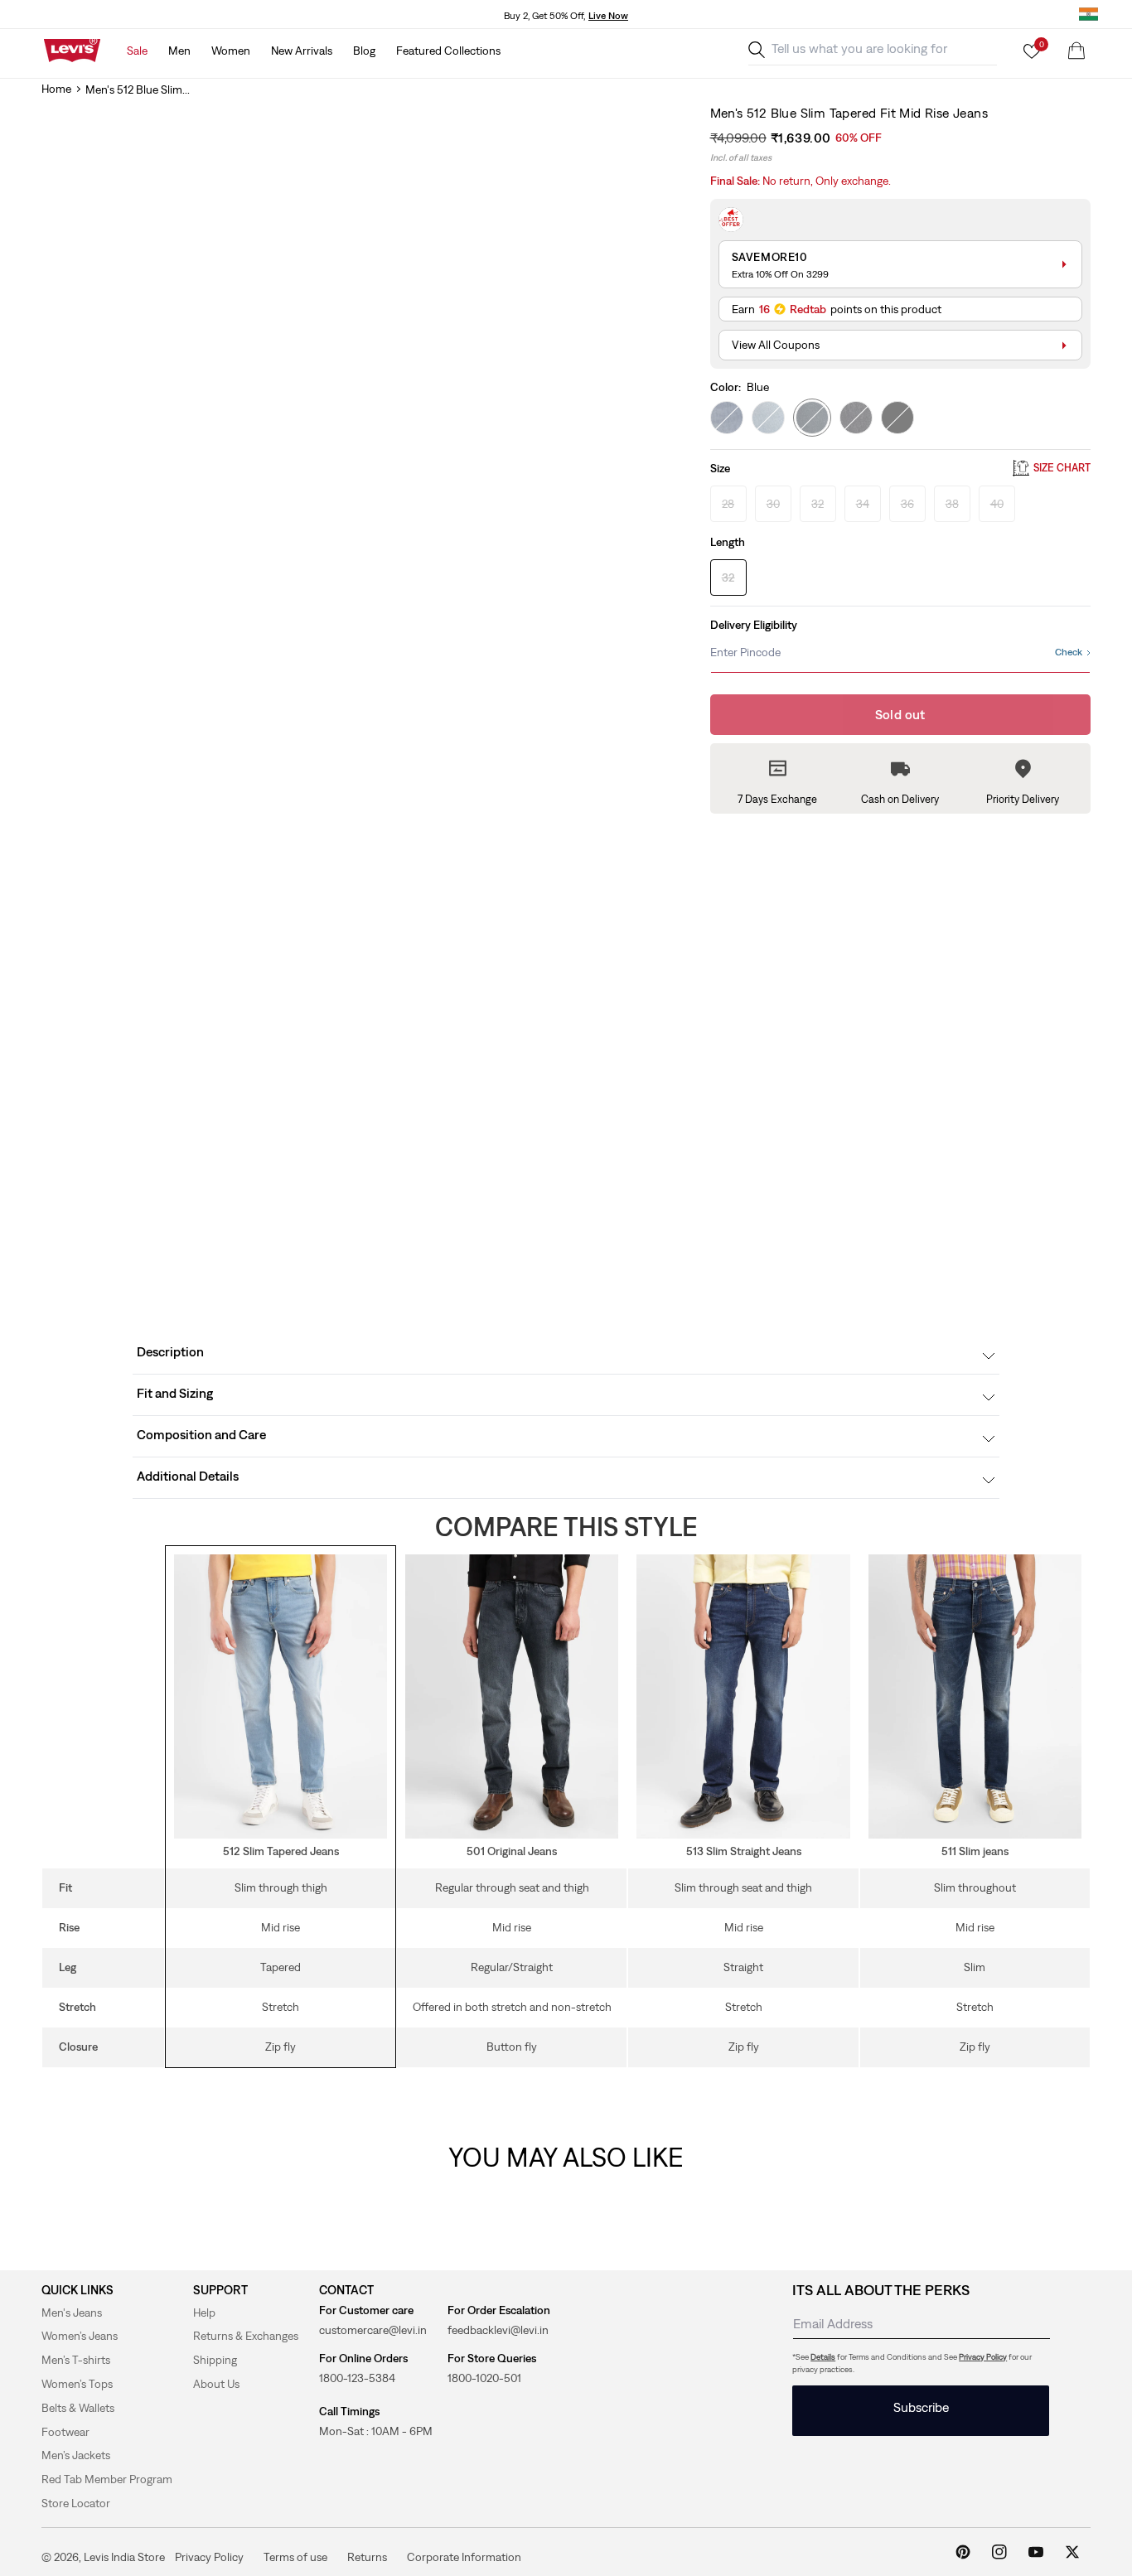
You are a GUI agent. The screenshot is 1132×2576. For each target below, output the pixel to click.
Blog (364, 51)
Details (823, 2357)
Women (231, 51)
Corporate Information (464, 2556)
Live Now (608, 16)
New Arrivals (302, 51)
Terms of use (295, 2556)
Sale (137, 51)
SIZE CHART (1062, 469)
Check (1069, 652)
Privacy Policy (983, 2357)
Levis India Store (124, 2557)
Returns (367, 2556)
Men (179, 51)
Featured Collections (448, 51)
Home (56, 89)
